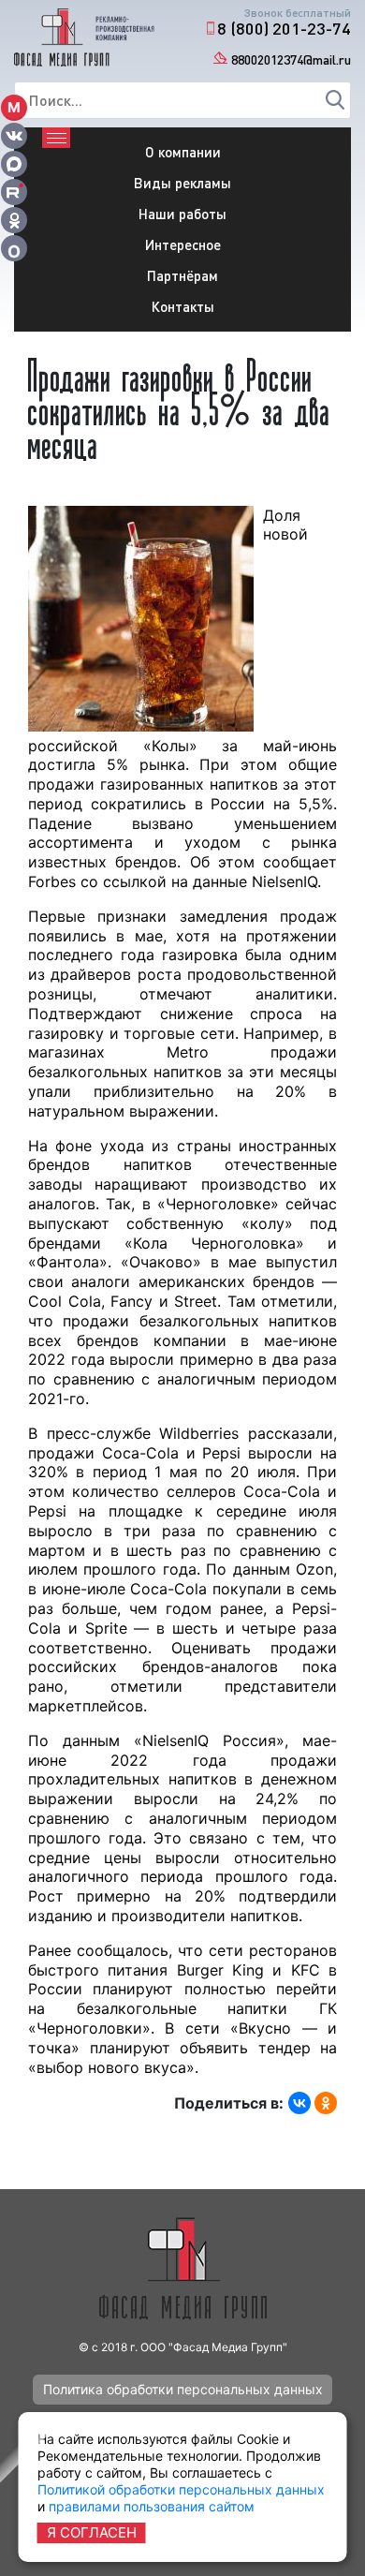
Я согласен (92, 2532)
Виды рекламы (182, 183)
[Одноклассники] (326, 2103)
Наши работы (182, 214)
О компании (183, 152)
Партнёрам (182, 275)
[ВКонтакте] (299, 2103)
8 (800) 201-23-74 (284, 28)
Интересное (183, 244)
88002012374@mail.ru (291, 59)
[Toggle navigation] (56, 138)
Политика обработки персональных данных (183, 2389)
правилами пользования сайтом (152, 2506)
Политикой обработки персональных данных (181, 2489)
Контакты (183, 306)
